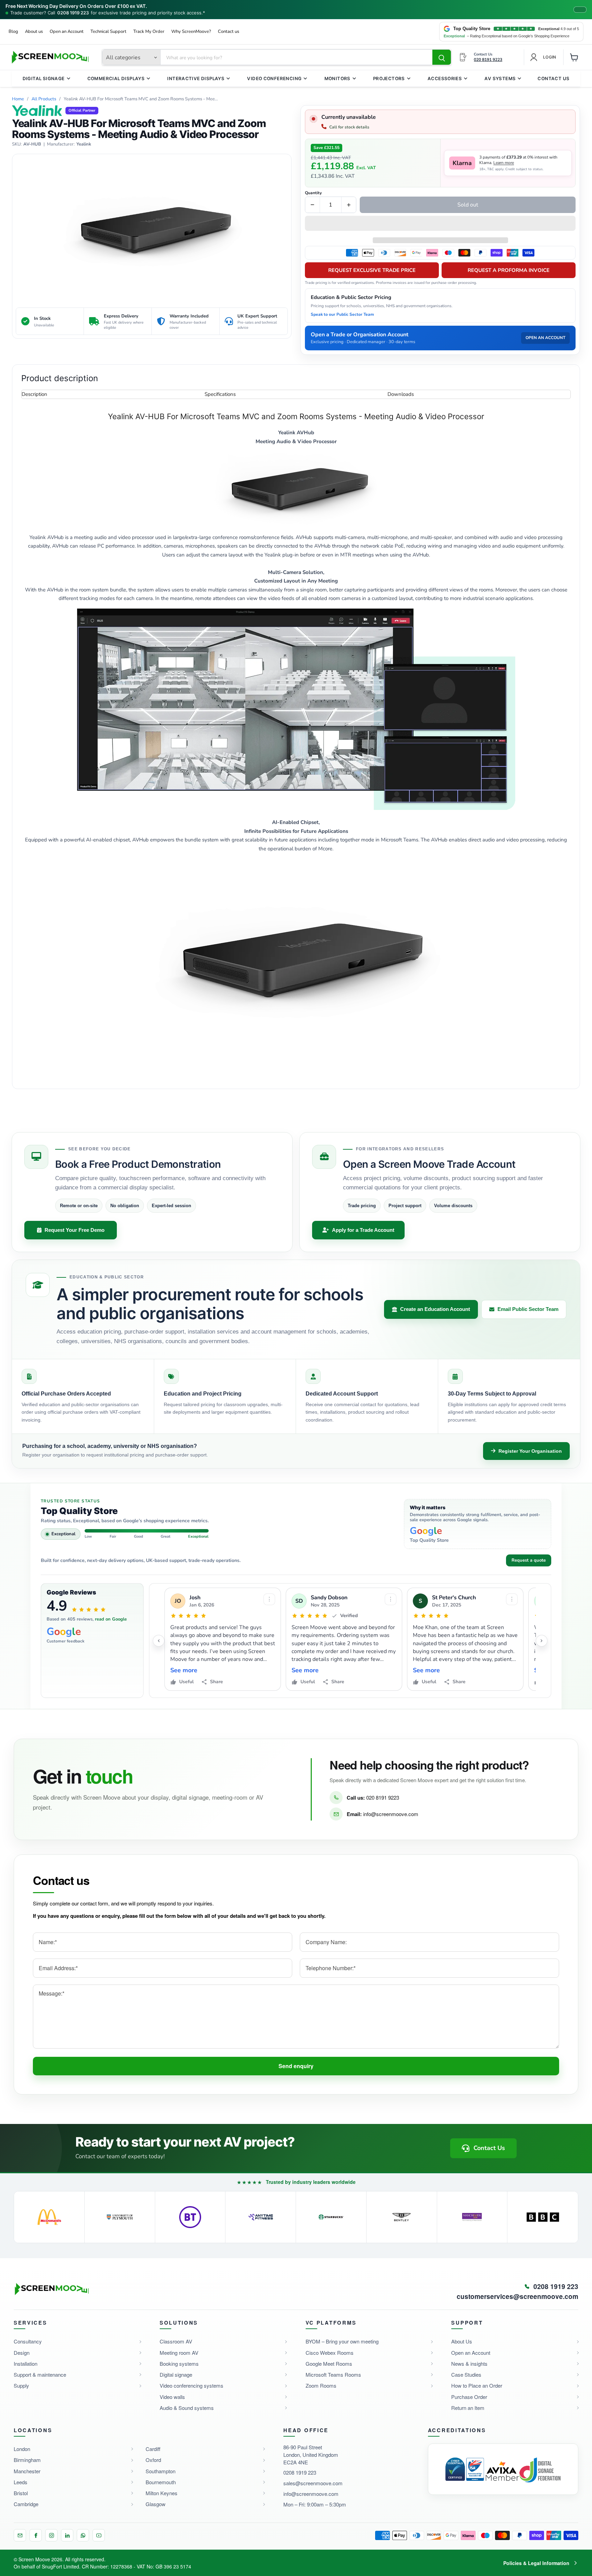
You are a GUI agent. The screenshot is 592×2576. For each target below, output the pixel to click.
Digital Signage (44, 78)
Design (22, 2353)
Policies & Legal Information (536, 2563)
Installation (26, 2364)
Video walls (172, 2397)
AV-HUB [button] (32, 144)
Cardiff (153, 2449)
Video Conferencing (274, 78)
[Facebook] (36, 2535)
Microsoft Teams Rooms (333, 2374)
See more (184, 1670)
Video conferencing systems (192, 2385)
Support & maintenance (40, 2374)
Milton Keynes (162, 2493)
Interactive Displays (196, 78)
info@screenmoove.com (391, 1814)
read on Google (111, 1619)
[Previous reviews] (159, 1641)
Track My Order (149, 32)
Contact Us (553, 78)
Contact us (229, 32)
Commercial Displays (116, 78)
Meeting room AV (179, 2353)
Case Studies (466, 2374)
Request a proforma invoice (509, 270)
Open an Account (67, 32)
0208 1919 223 (73, 13)
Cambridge (26, 2504)
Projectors (389, 78)
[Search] (442, 58)
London (22, 2449)
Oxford (153, 2460)
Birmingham (27, 2460)
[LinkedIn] (67, 2535)
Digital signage (176, 2374)
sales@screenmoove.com (313, 2483)
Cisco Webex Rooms (330, 2353)
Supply (21, 2385)
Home (18, 99)
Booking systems (179, 2364)
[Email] (20, 2535)
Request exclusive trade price (372, 270)
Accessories (445, 78)
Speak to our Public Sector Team (342, 314)
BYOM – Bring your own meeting (342, 2341)
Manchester (27, 2471)
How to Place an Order (477, 2385)
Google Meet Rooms (329, 2364)
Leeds (21, 2482)
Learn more (504, 163)
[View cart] (574, 57)
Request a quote (529, 1560)
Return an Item (468, 2408)
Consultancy (28, 2341)
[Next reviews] (542, 1641)
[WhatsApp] (83, 2535)
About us (34, 32)
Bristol (21, 2493)
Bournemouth (161, 2482)
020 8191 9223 (383, 1797)
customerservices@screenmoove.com (517, 2297)
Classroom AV (176, 2341)
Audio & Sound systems (187, 2408)
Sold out (468, 205)
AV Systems (500, 78)
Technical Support (108, 32)
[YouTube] (99, 2535)
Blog (13, 32)
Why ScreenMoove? (191, 32)
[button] (440, 224)
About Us (462, 2341)
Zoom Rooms (321, 2385)
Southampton (161, 2471)
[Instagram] (51, 2535)
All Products (44, 99)
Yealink (84, 144)
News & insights (469, 2364)
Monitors (337, 78)
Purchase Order (469, 2397)
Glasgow (156, 2504)
